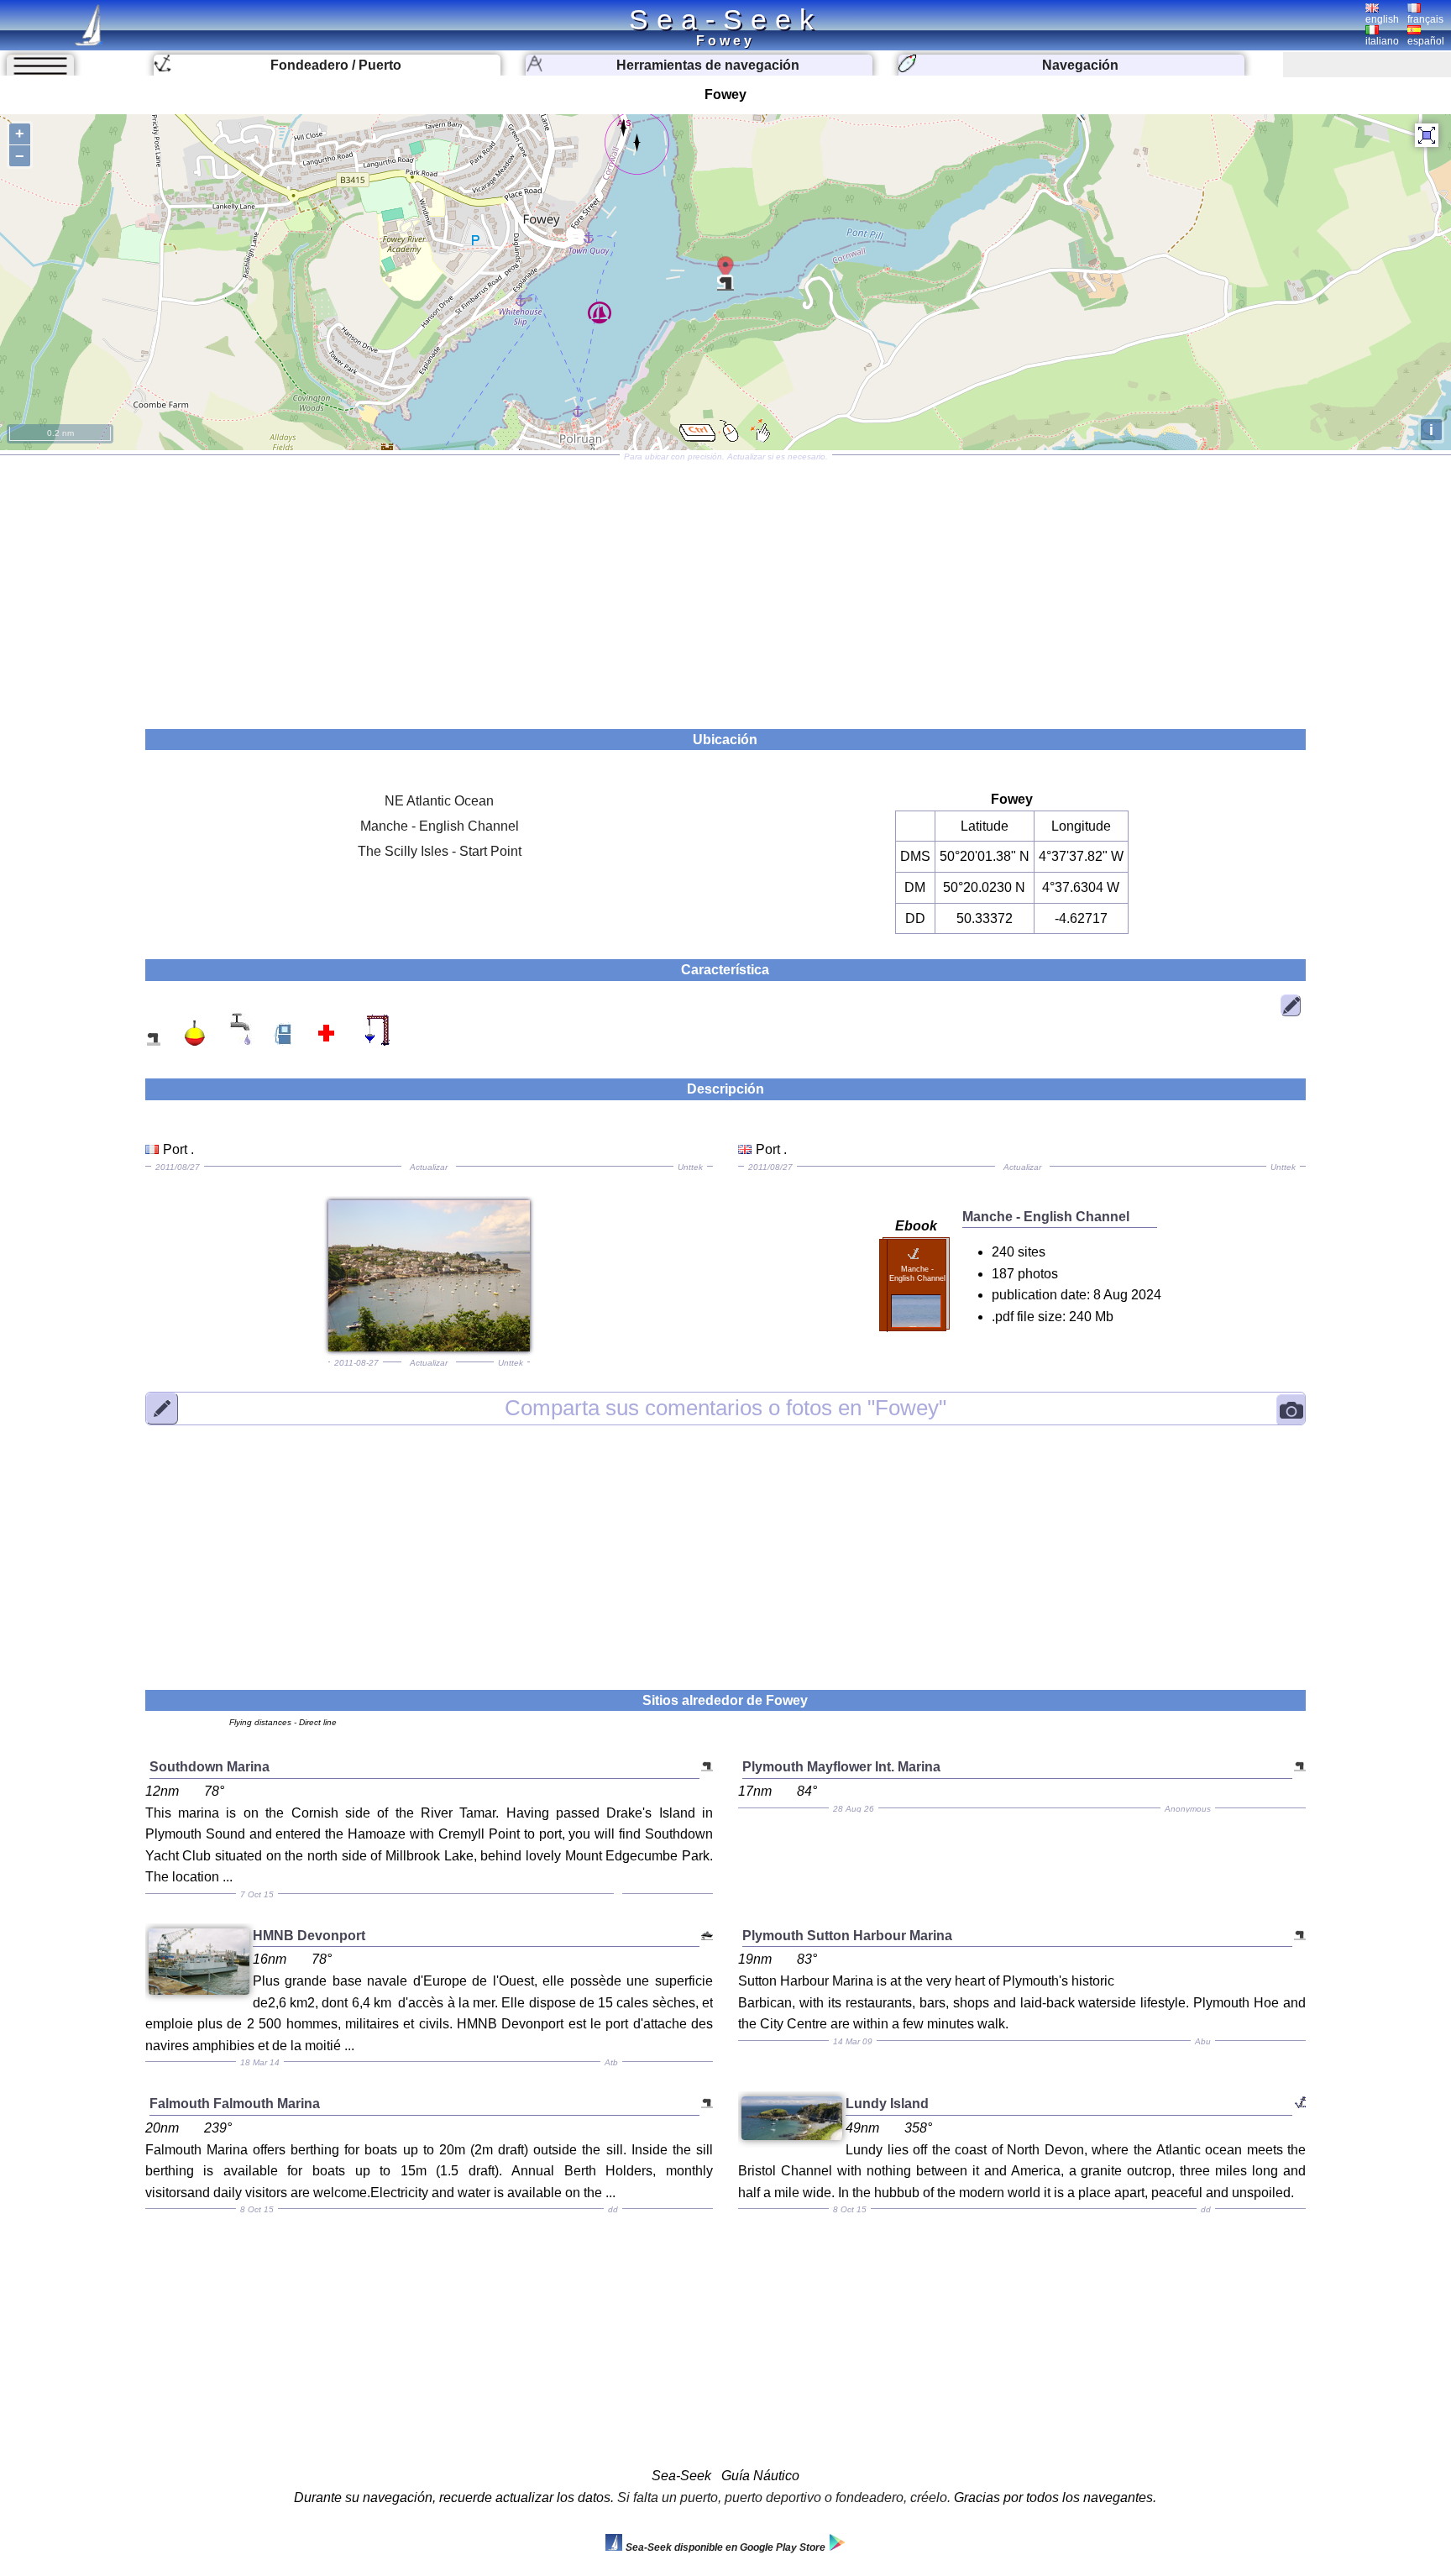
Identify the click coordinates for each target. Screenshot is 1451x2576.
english (1382, 19)
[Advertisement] (725, 586)
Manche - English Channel (440, 826)
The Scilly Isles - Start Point (440, 851)
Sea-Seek (725, 19)
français (1425, 19)
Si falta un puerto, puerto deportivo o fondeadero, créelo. (784, 2497)
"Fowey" (725, 1408)
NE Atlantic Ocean (439, 801)
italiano (1382, 41)
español (1426, 41)
